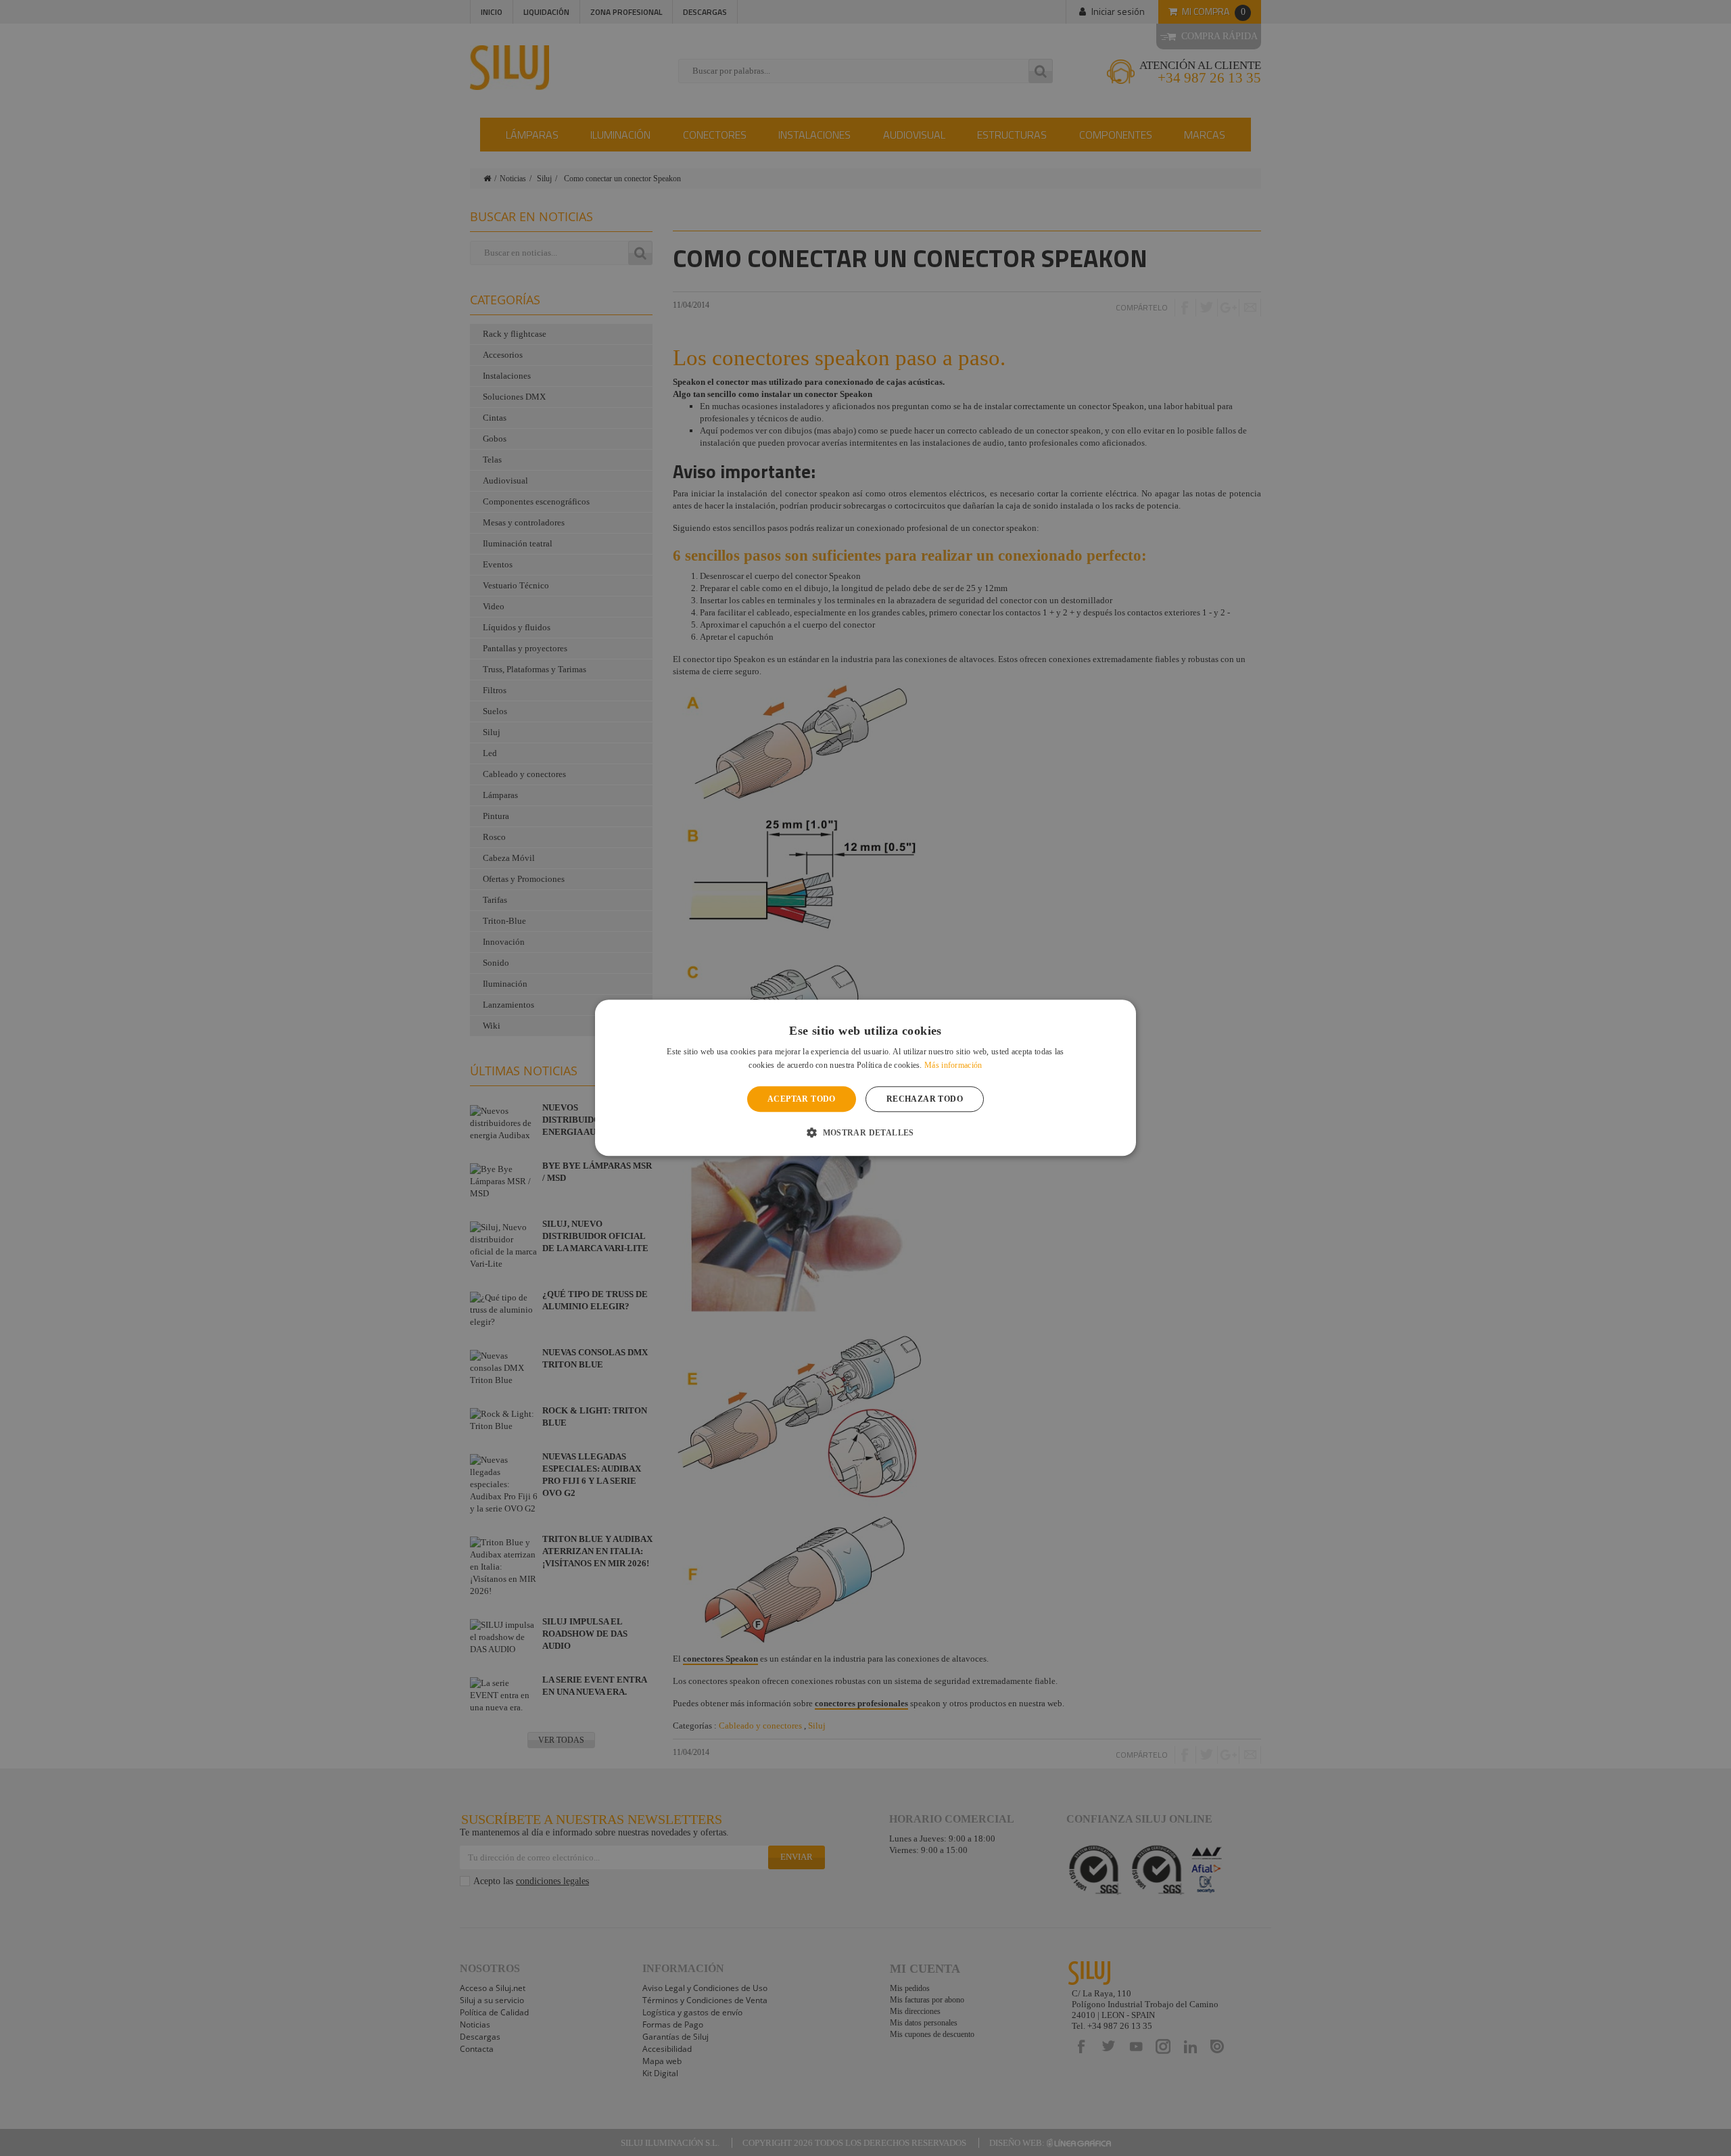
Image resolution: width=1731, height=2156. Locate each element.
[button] (865, 1133)
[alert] (865, 1078)
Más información (953, 1066)
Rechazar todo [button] (925, 1099)
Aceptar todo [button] (802, 1099)
